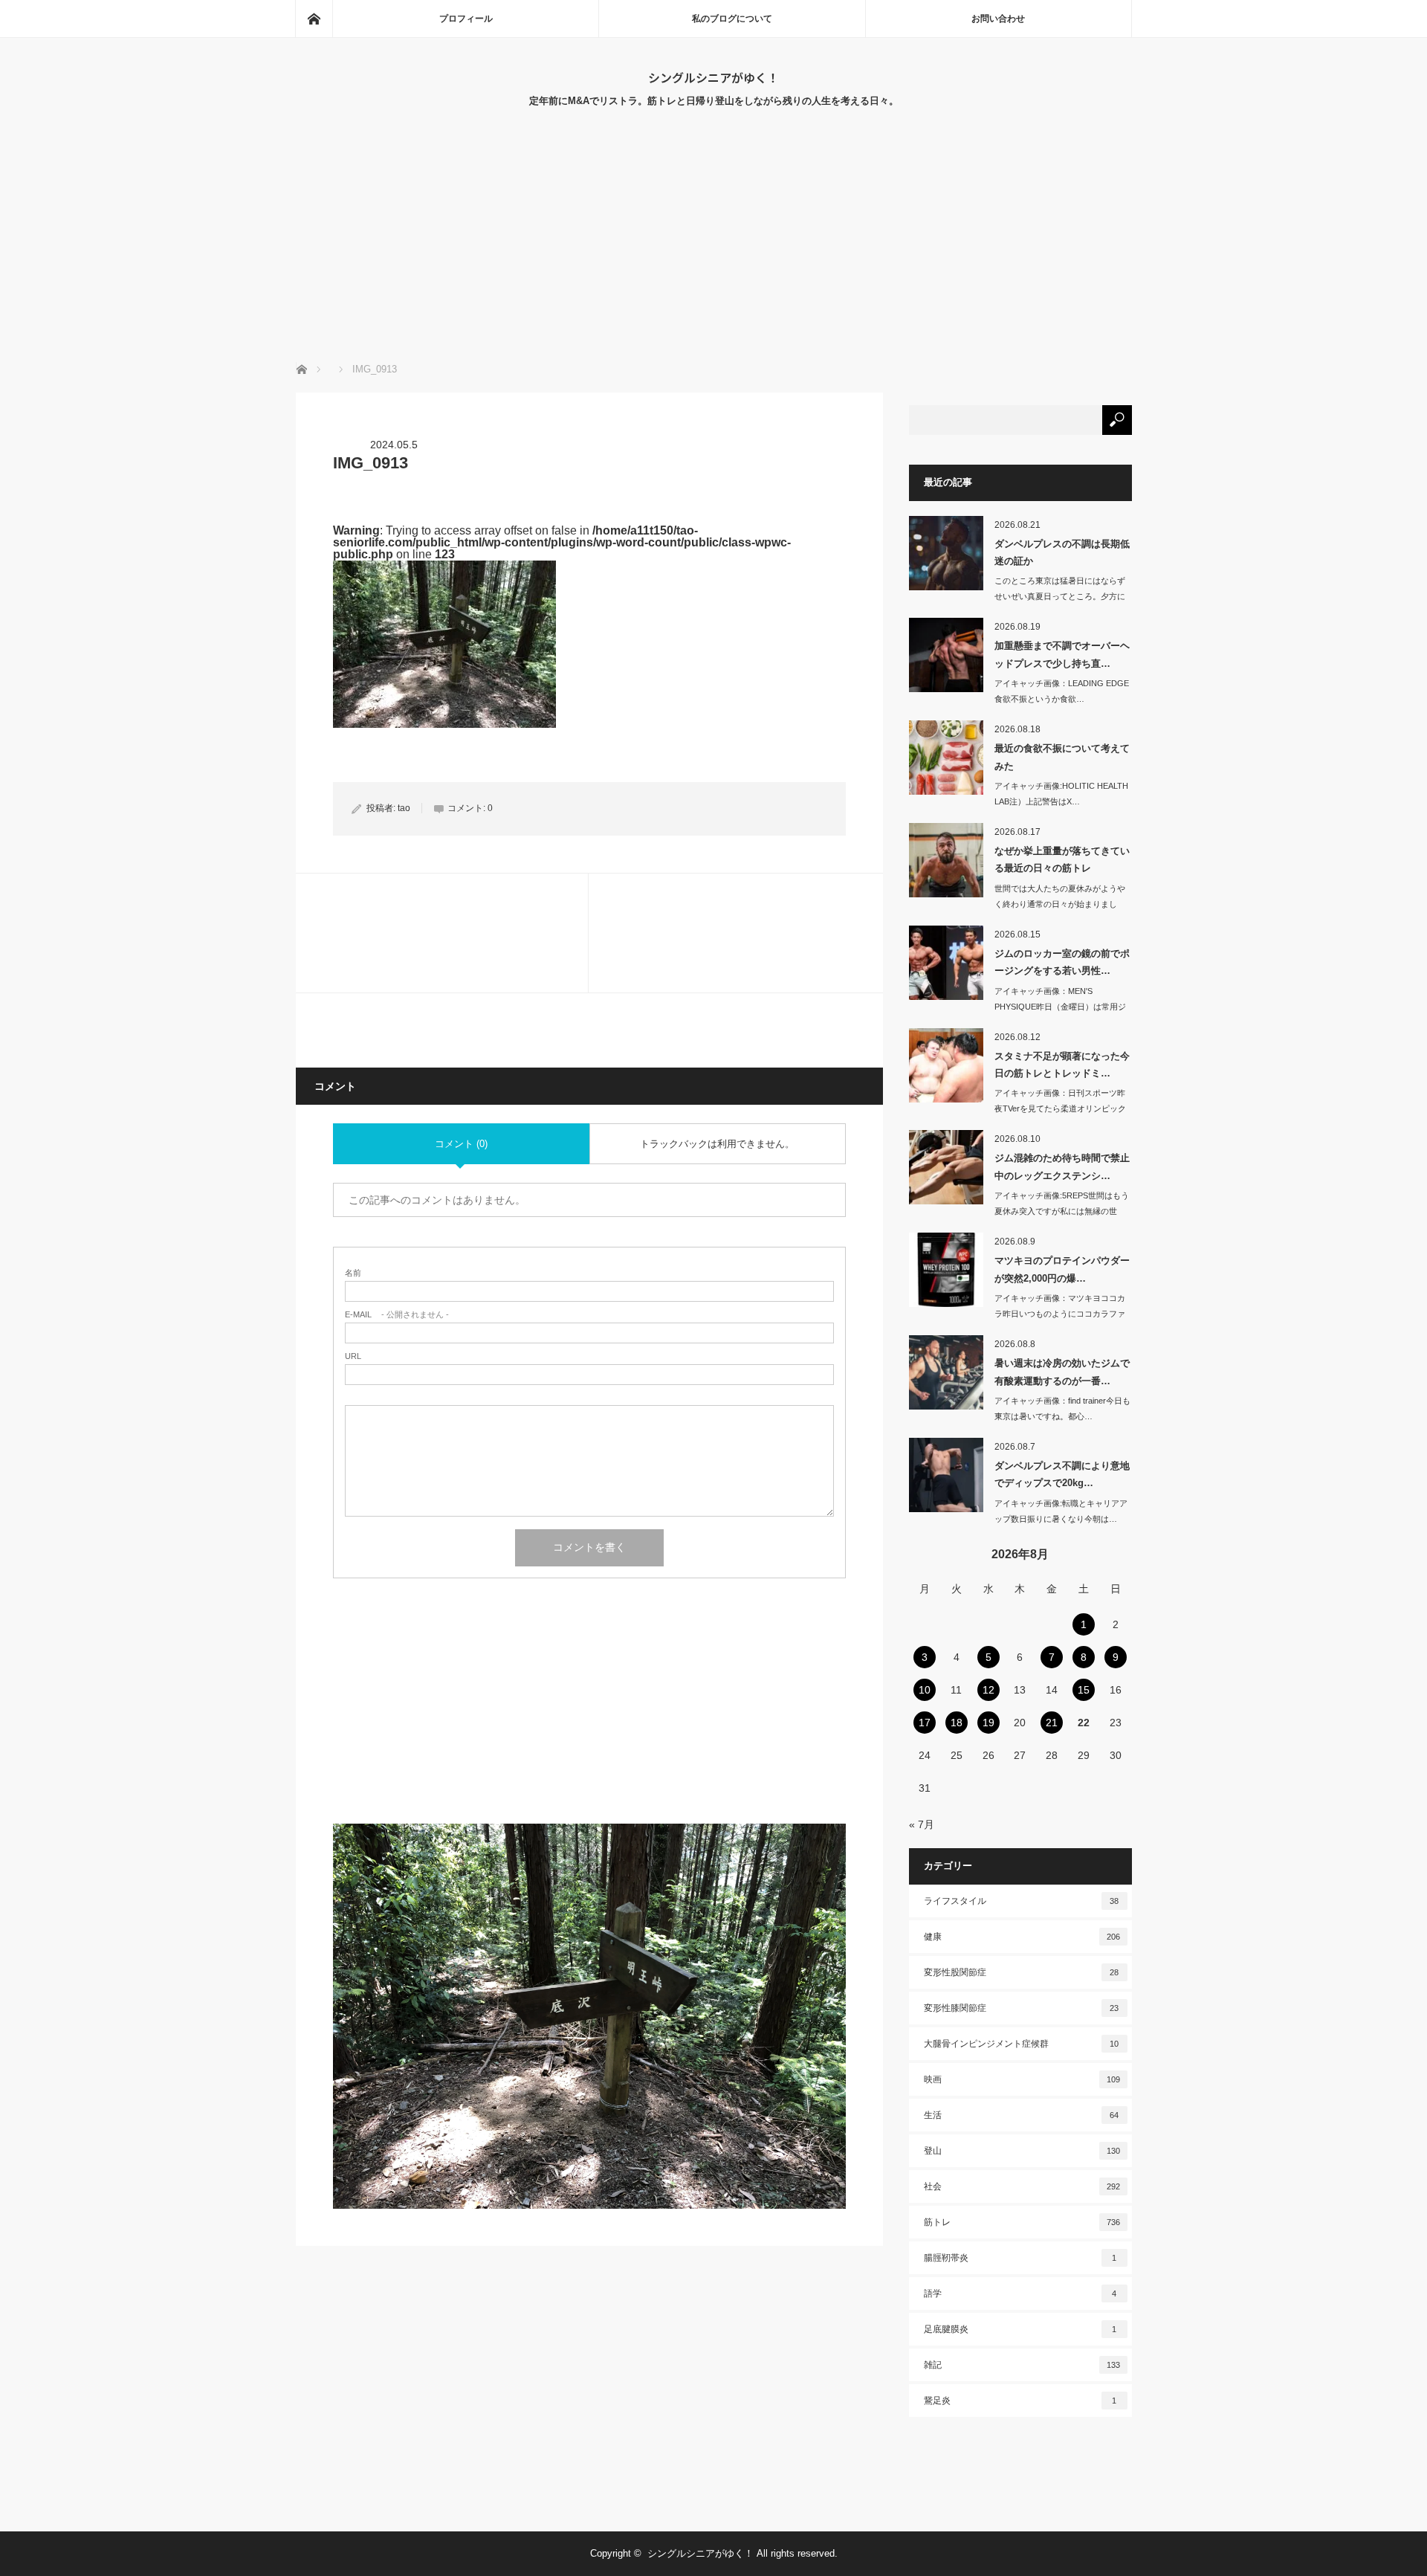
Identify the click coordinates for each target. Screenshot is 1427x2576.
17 (925, 1723)
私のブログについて (732, 19)
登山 (1022, 2151)
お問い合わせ (998, 19)
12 (988, 1690)
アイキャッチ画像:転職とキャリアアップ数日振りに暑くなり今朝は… (1061, 1511)
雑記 (1022, 2365)
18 (957, 1723)
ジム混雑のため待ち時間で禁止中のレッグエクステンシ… (1062, 1166)
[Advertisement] (713, 251)
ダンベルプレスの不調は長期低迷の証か (1062, 552)
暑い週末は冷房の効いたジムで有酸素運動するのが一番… (1062, 1372)
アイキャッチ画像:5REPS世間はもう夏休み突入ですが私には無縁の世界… (1062, 1211)
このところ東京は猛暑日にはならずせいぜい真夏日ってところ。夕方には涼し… (1060, 596)
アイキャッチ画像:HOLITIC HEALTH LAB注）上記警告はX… (1061, 794)
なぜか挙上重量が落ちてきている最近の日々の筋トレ (1062, 859)
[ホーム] (314, 19)
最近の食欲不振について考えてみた (1062, 757)
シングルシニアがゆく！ (713, 77)
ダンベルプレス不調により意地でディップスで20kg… (1062, 1474)
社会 (1022, 2186)
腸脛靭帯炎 (1020, 2258)
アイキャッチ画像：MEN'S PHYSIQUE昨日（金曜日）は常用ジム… (1060, 1007)
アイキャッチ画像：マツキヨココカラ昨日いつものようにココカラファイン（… (1060, 1314)
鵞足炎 (1020, 2401)
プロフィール (466, 19)
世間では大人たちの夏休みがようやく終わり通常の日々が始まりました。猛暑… (1060, 904)
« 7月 (922, 1824)
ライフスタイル (1022, 1901)
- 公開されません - (397, 1315)
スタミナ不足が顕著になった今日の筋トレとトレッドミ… (1062, 1065)
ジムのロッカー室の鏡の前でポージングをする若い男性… (1062, 962)
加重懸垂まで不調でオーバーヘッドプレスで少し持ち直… (1062, 654)
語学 (1020, 2293)
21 (1052, 1723)
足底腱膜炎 (1020, 2329)
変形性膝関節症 (1022, 2008)
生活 (1022, 2115)
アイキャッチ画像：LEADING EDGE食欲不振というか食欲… (1062, 691)
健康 (1022, 1937)
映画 (1022, 2079)
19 (988, 1723)
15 (1084, 1690)
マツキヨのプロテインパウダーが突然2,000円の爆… (1062, 1269)
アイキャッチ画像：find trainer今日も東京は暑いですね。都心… (1062, 1408)
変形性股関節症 (1022, 1972)
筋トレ (1022, 2222)
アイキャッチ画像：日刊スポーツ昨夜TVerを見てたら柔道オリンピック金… (1060, 1108)
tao (404, 808)
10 (925, 1690)
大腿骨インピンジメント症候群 (1022, 2044)
